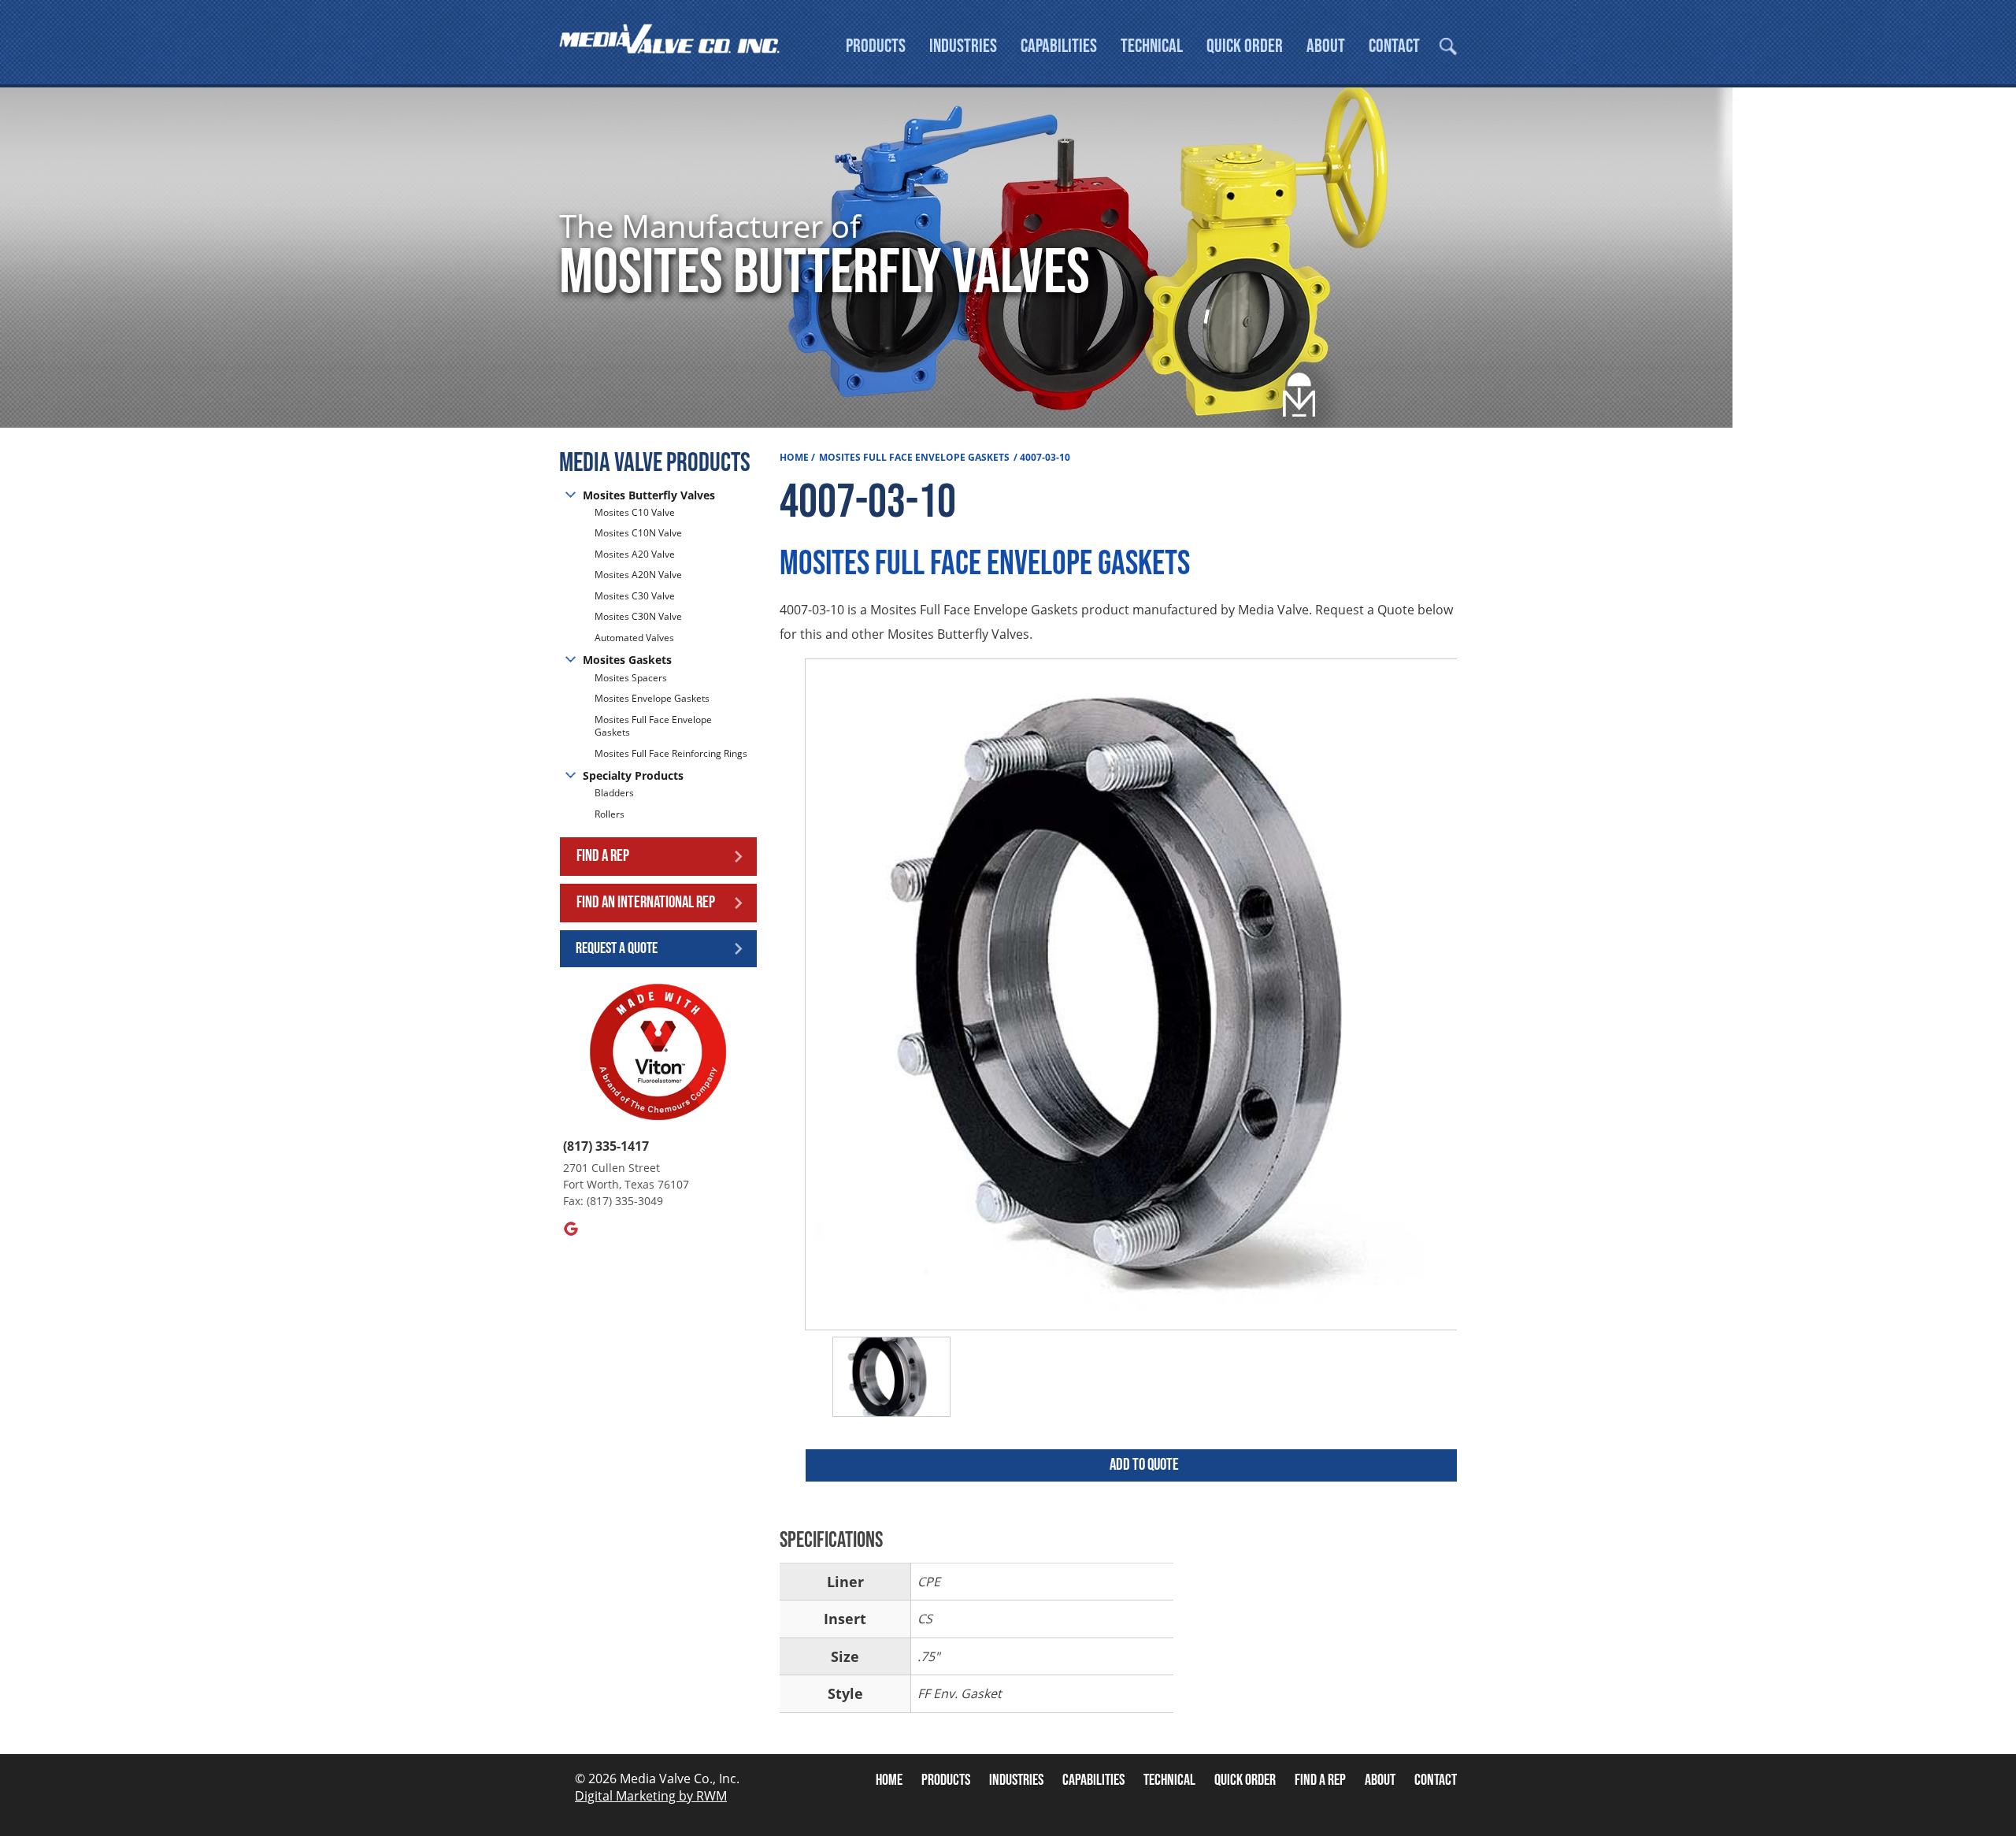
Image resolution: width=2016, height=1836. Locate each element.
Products (876, 46)
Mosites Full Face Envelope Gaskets (653, 726)
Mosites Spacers (631, 678)
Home (794, 457)
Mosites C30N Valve (638, 616)
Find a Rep (603, 856)
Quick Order (1245, 46)
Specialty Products (633, 775)
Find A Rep (1320, 1780)
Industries (963, 46)
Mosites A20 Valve (635, 554)
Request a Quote (617, 948)
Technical (1152, 46)
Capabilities (1059, 46)
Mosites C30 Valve (635, 596)
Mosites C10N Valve (638, 533)
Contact (1394, 46)
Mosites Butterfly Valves (649, 495)
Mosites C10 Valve (635, 513)
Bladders (614, 793)
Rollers (611, 814)
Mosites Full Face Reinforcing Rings (671, 753)
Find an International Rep (646, 902)
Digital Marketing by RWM (651, 1796)
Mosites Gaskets (627, 660)
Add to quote (1144, 1465)
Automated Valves (634, 638)
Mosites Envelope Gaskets (652, 698)
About (1326, 46)
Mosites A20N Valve (638, 575)
